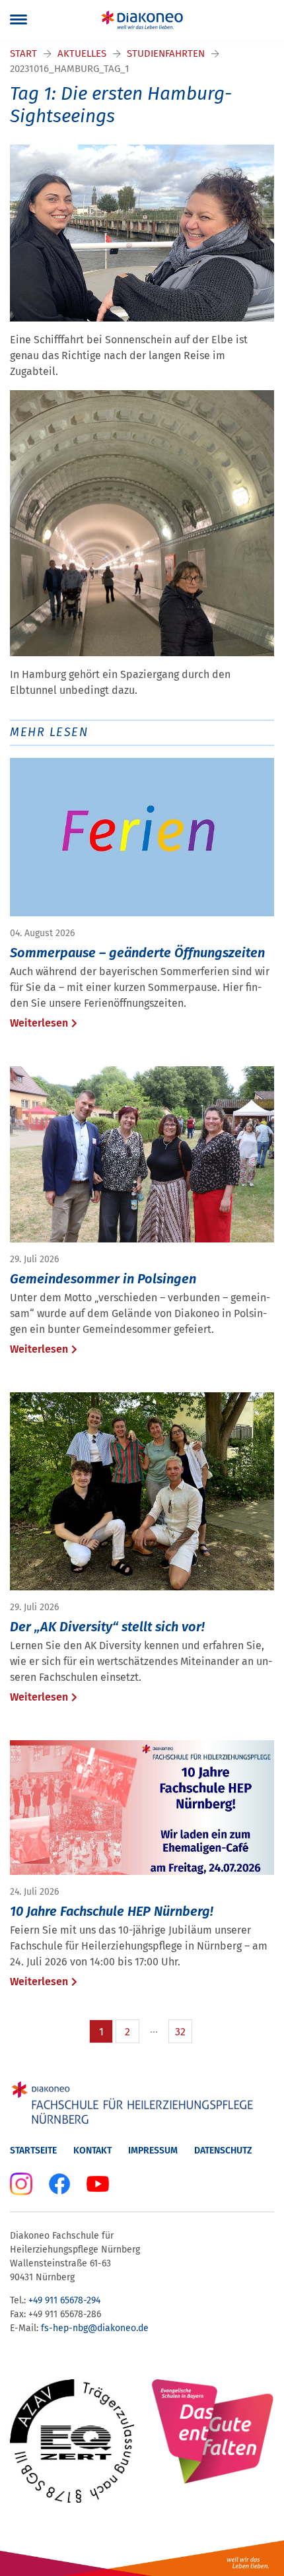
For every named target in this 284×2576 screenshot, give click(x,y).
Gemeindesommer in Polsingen (103, 1279)
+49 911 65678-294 (64, 2300)
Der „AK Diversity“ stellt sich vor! (107, 1627)
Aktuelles (82, 53)
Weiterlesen (39, 1023)
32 (180, 2032)
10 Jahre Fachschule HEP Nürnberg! (112, 1911)
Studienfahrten (166, 53)
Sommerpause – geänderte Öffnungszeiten (137, 953)
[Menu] (18, 20)
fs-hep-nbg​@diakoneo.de (95, 2328)
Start (23, 53)
